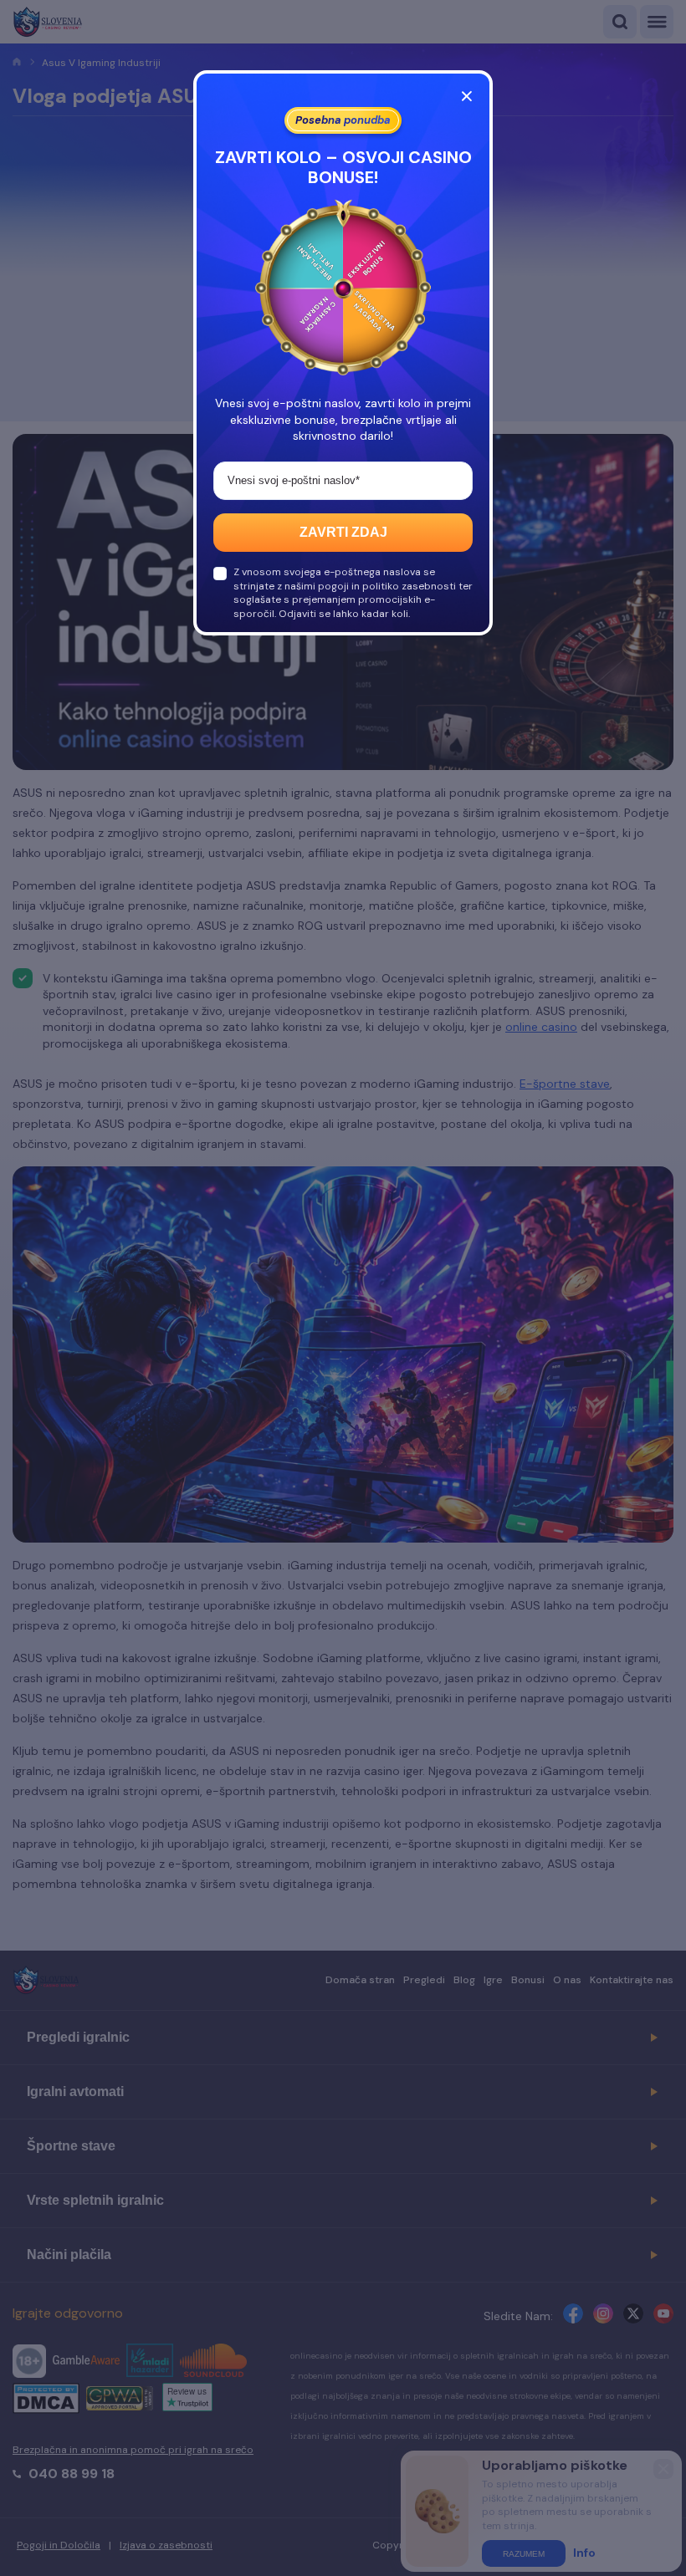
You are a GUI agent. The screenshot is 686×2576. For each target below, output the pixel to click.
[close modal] (467, 96)
